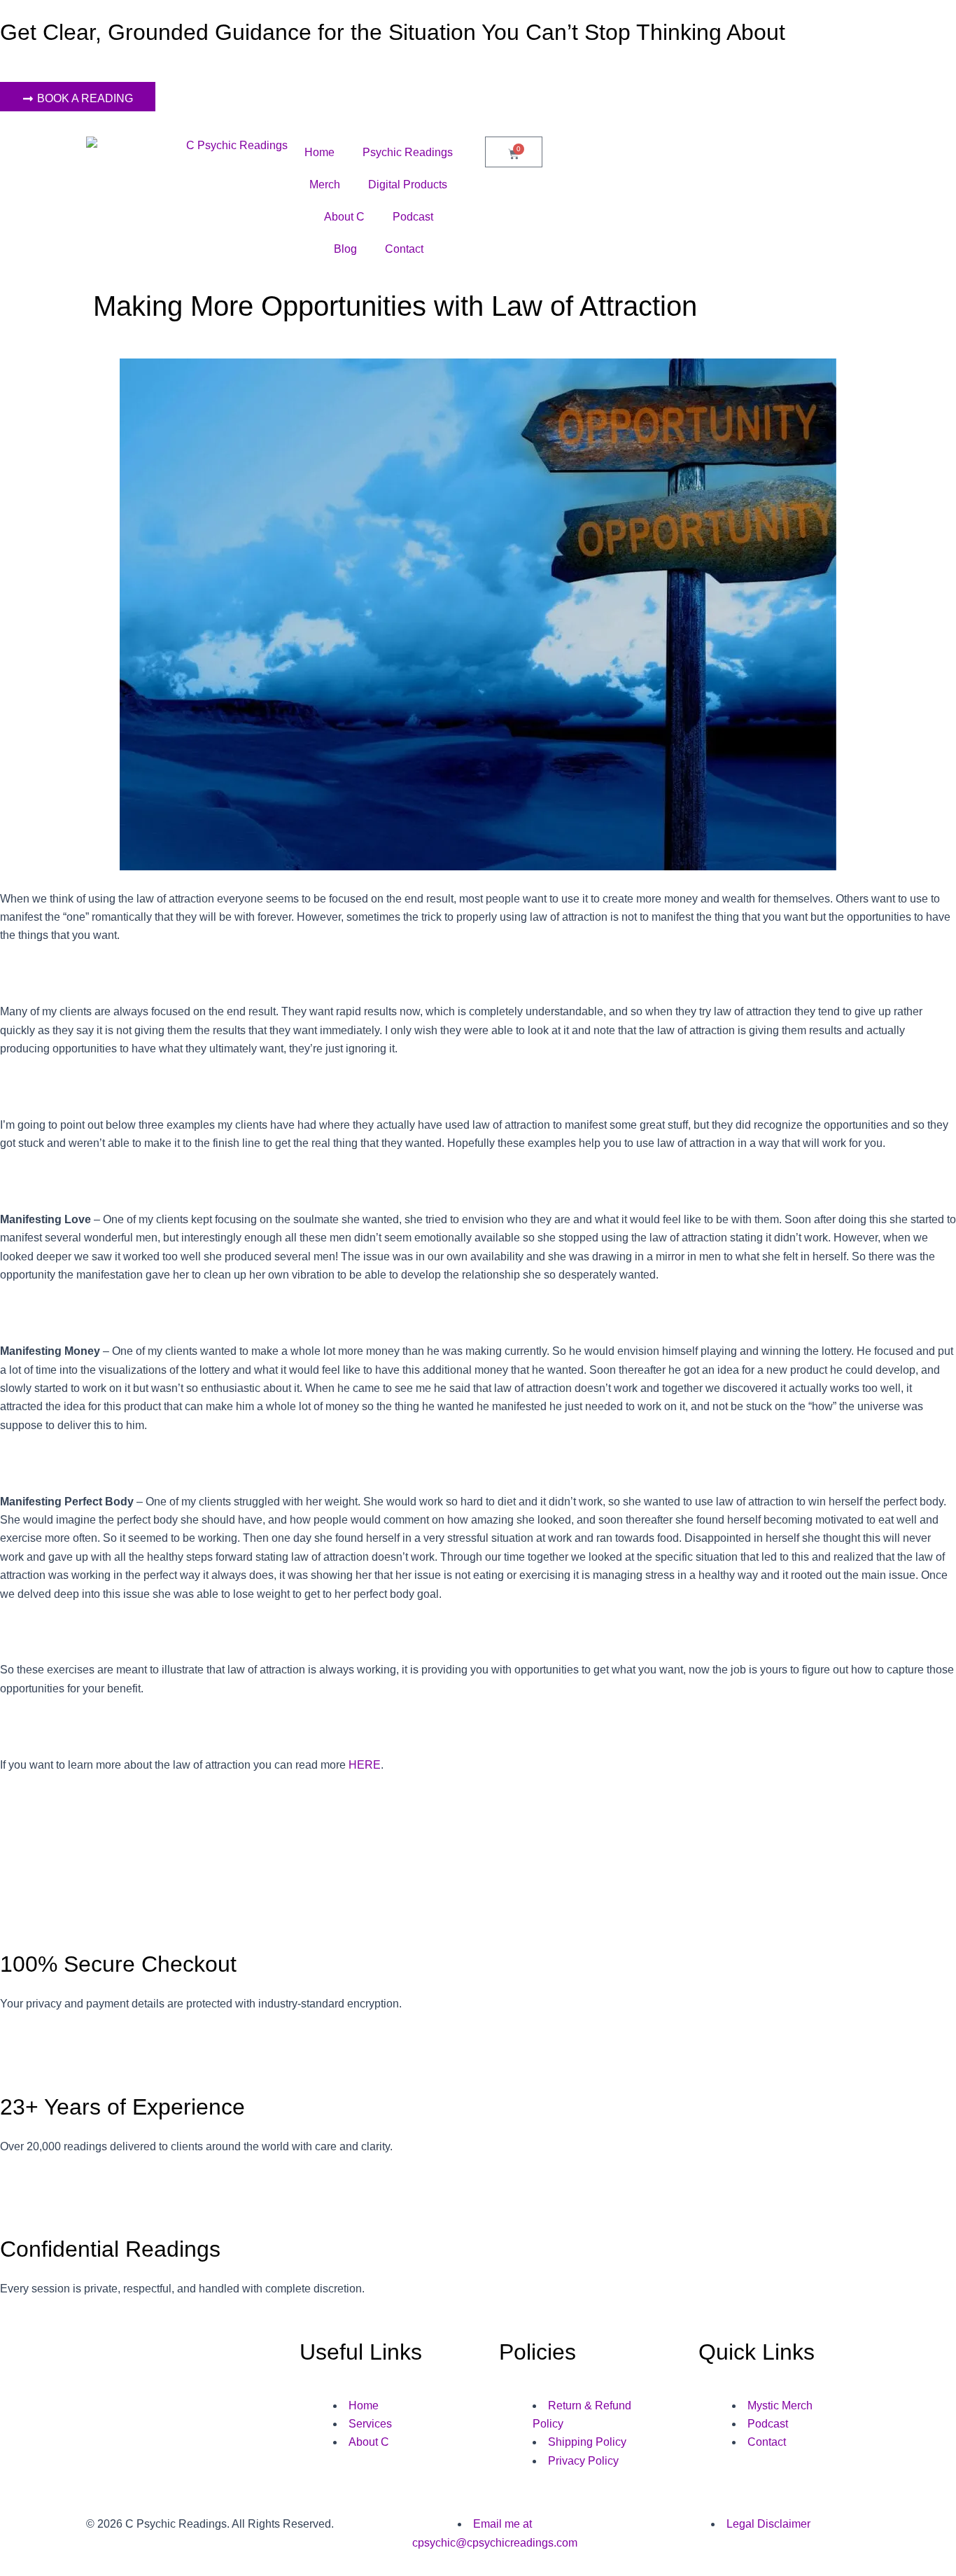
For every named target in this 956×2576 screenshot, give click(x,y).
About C (344, 217)
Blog (345, 249)
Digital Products (408, 185)
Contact (404, 249)
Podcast (413, 217)
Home (319, 152)
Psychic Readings (408, 152)
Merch (325, 185)
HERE (365, 1765)
